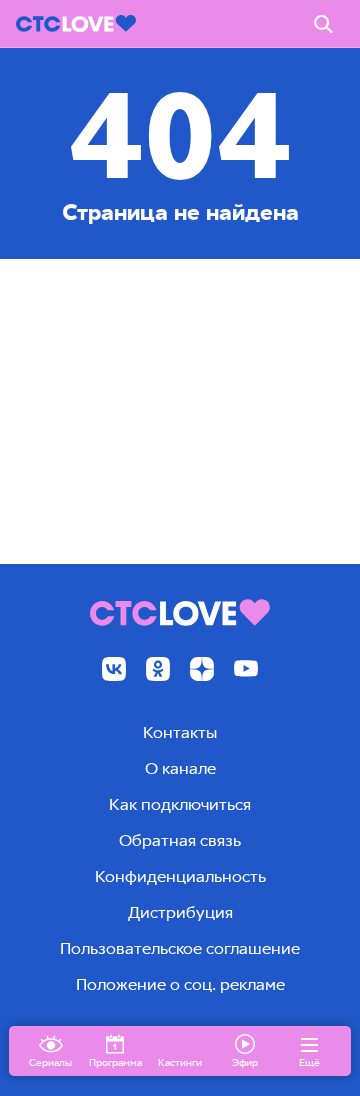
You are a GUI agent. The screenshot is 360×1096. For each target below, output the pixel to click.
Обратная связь (180, 840)
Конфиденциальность (180, 876)
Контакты (180, 732)
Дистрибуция (180, 912)
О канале (180, 768)
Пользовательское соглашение (180, 948)
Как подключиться (180, 804)
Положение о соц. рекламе (180, 984)
